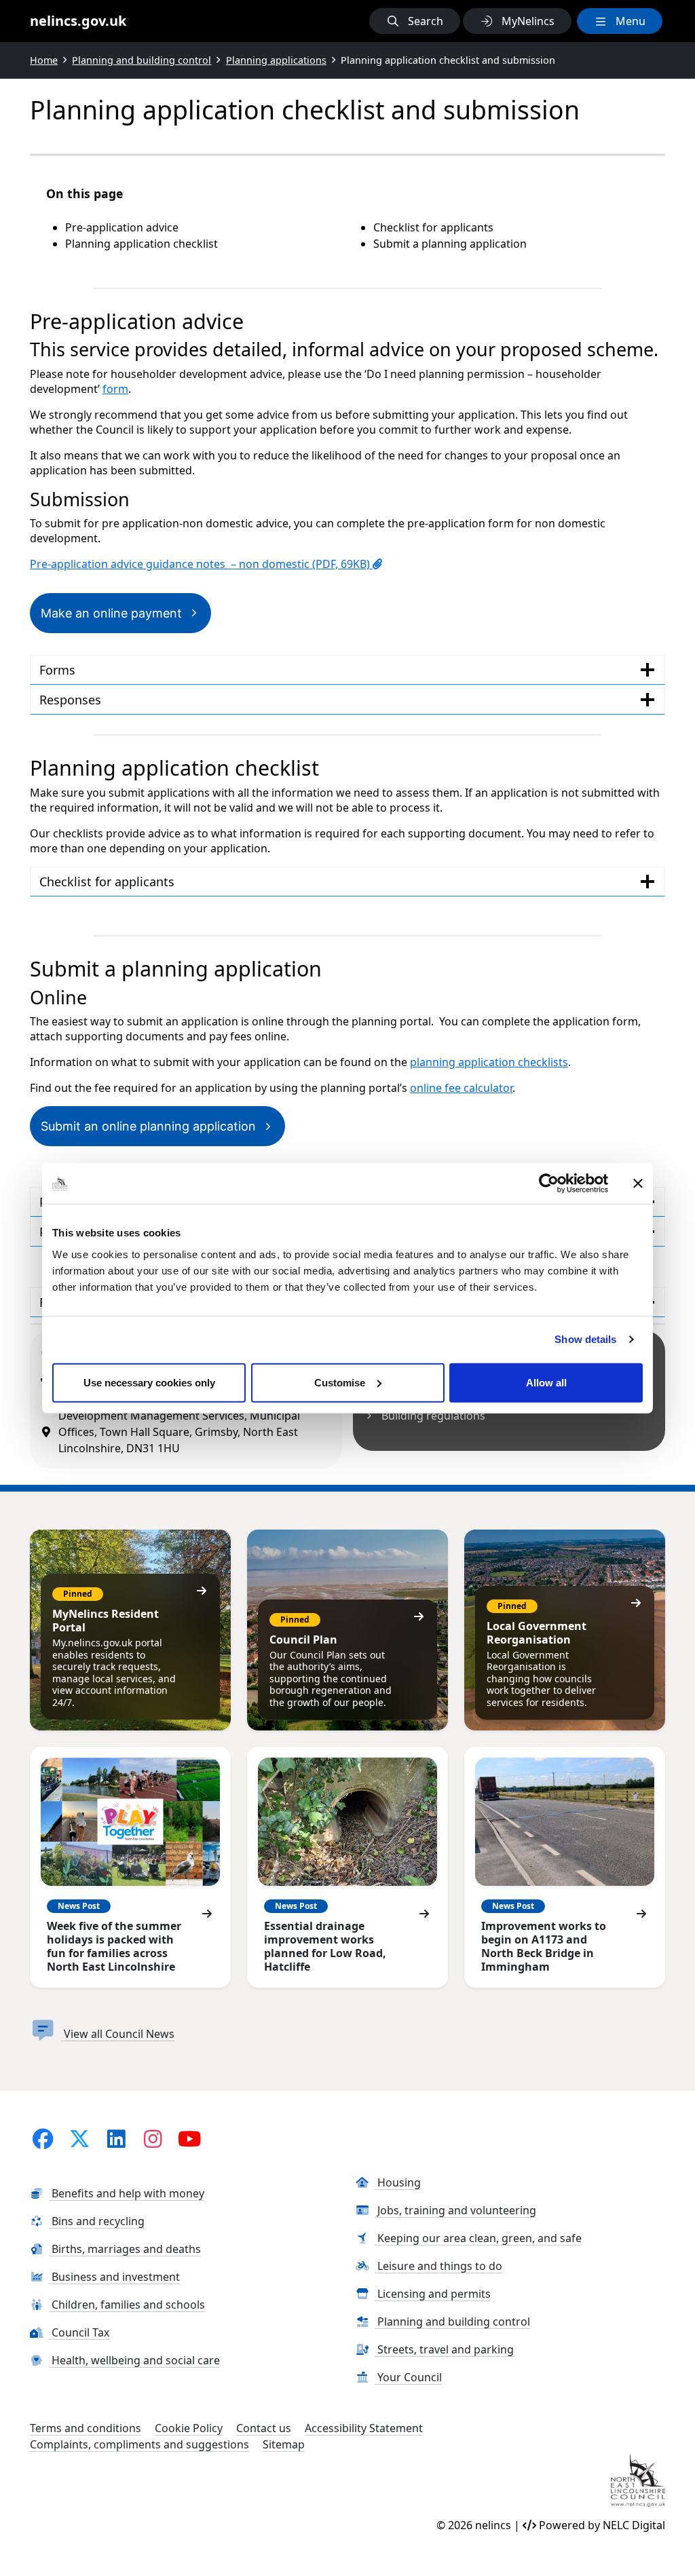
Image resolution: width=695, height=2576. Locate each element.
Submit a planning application (450, 244)
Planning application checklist (142, 244)
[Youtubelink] (189, 2138)
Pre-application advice (122, 227)
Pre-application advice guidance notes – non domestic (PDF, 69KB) (201, 564)
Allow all (546, 1382)
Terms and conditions (86, 2428)
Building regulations (433, 1416)
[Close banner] (638, 1183)
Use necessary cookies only (149, 1382)
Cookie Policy (189, 2428)
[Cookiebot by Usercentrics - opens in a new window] (549, 1183)
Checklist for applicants (433, 227)
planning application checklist (486, 1062)
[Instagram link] (153, 2138)
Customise (340, 1382)
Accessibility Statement (364, 2428)
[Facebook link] (43, 2138)
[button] (415, 21)
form (115, 389)
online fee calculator (461, 1088)
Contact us (264, 2428)
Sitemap (284, 2444)
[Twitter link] (79, 2138)
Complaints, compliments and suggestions (139, 2444)
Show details (585, 1339)
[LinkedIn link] (116, 2138)
